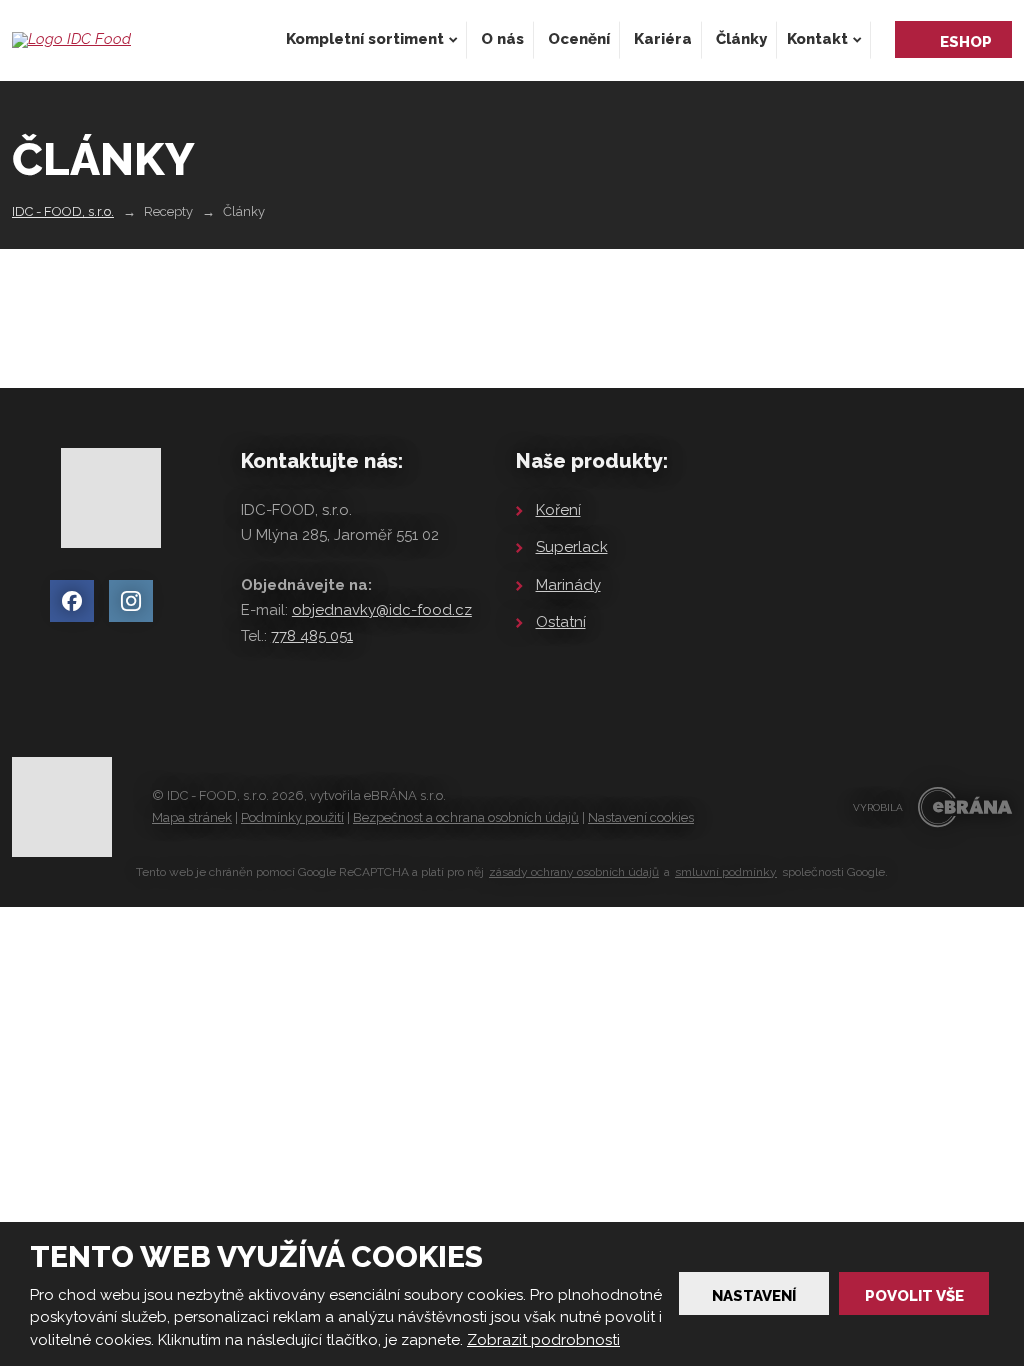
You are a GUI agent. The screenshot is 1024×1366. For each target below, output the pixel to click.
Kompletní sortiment (365, 39)
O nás (502, 39)
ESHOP (966, 42)
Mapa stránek (192, 817)
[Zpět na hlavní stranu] (71, 40)
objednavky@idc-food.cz (382, 610)
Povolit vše (914, 1296)
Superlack (572, 547)
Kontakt (817, 39)
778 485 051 (312, 636)
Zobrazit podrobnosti (543, 1340)
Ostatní (561, 622)
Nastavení (754, 1296)
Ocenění (579, 39)
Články (741, 39)
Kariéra (663, 39)
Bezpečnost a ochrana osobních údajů (466, 817)
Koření (558, 510)
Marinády (568, 585)
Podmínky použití (292, 817)
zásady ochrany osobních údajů (574, 872)
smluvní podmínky (726, 872)
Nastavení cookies (641, 817)
